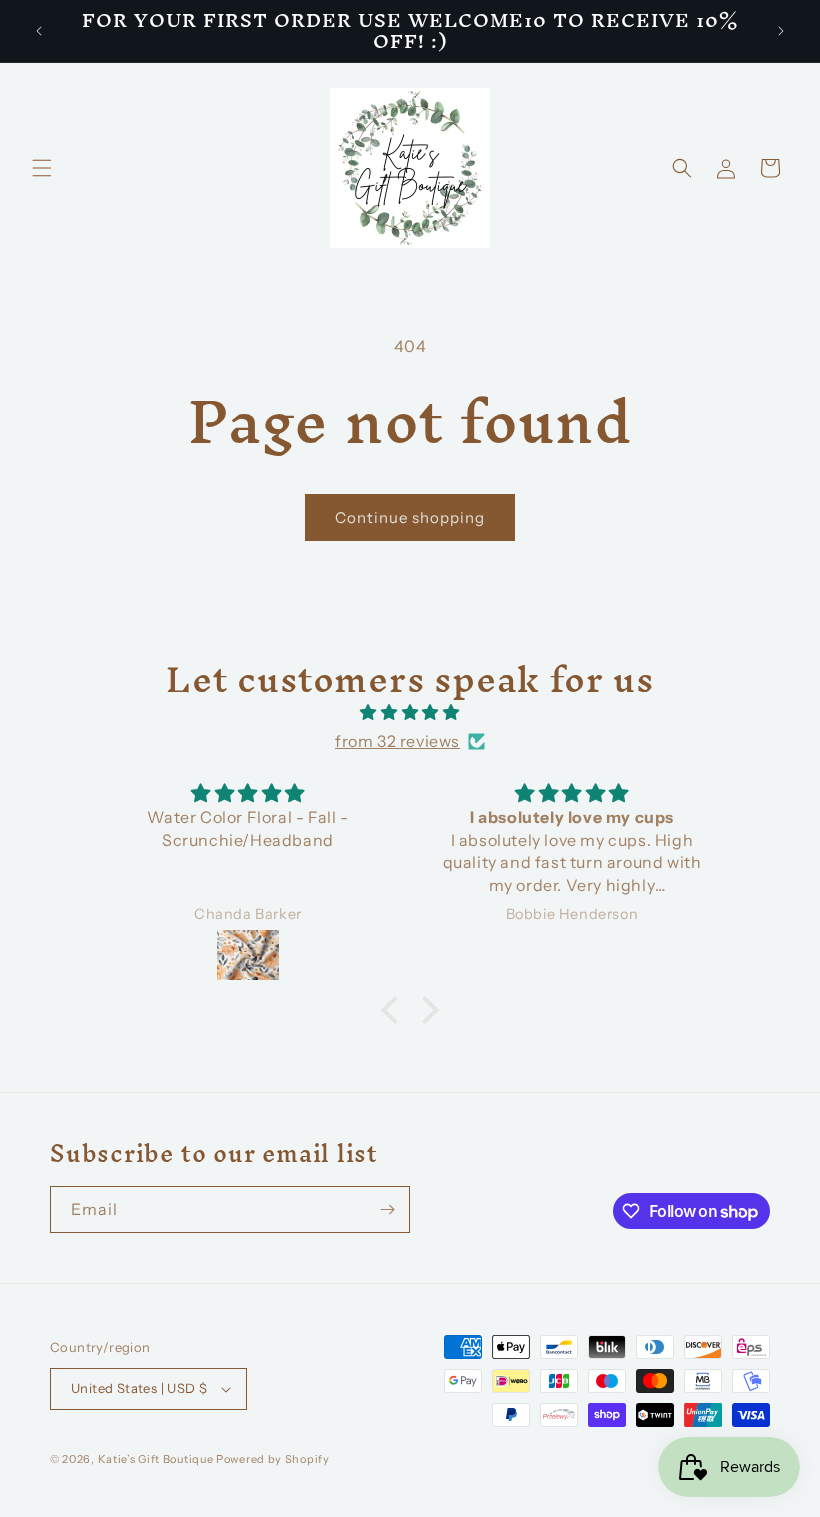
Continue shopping (410, 517)
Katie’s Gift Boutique (156, 1459)
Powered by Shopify (273, 1459)
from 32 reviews (397, 741)
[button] (42, 168)
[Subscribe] (387, 1209)
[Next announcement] (781, 31)
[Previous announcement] (39, 31)
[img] (410, 712)
